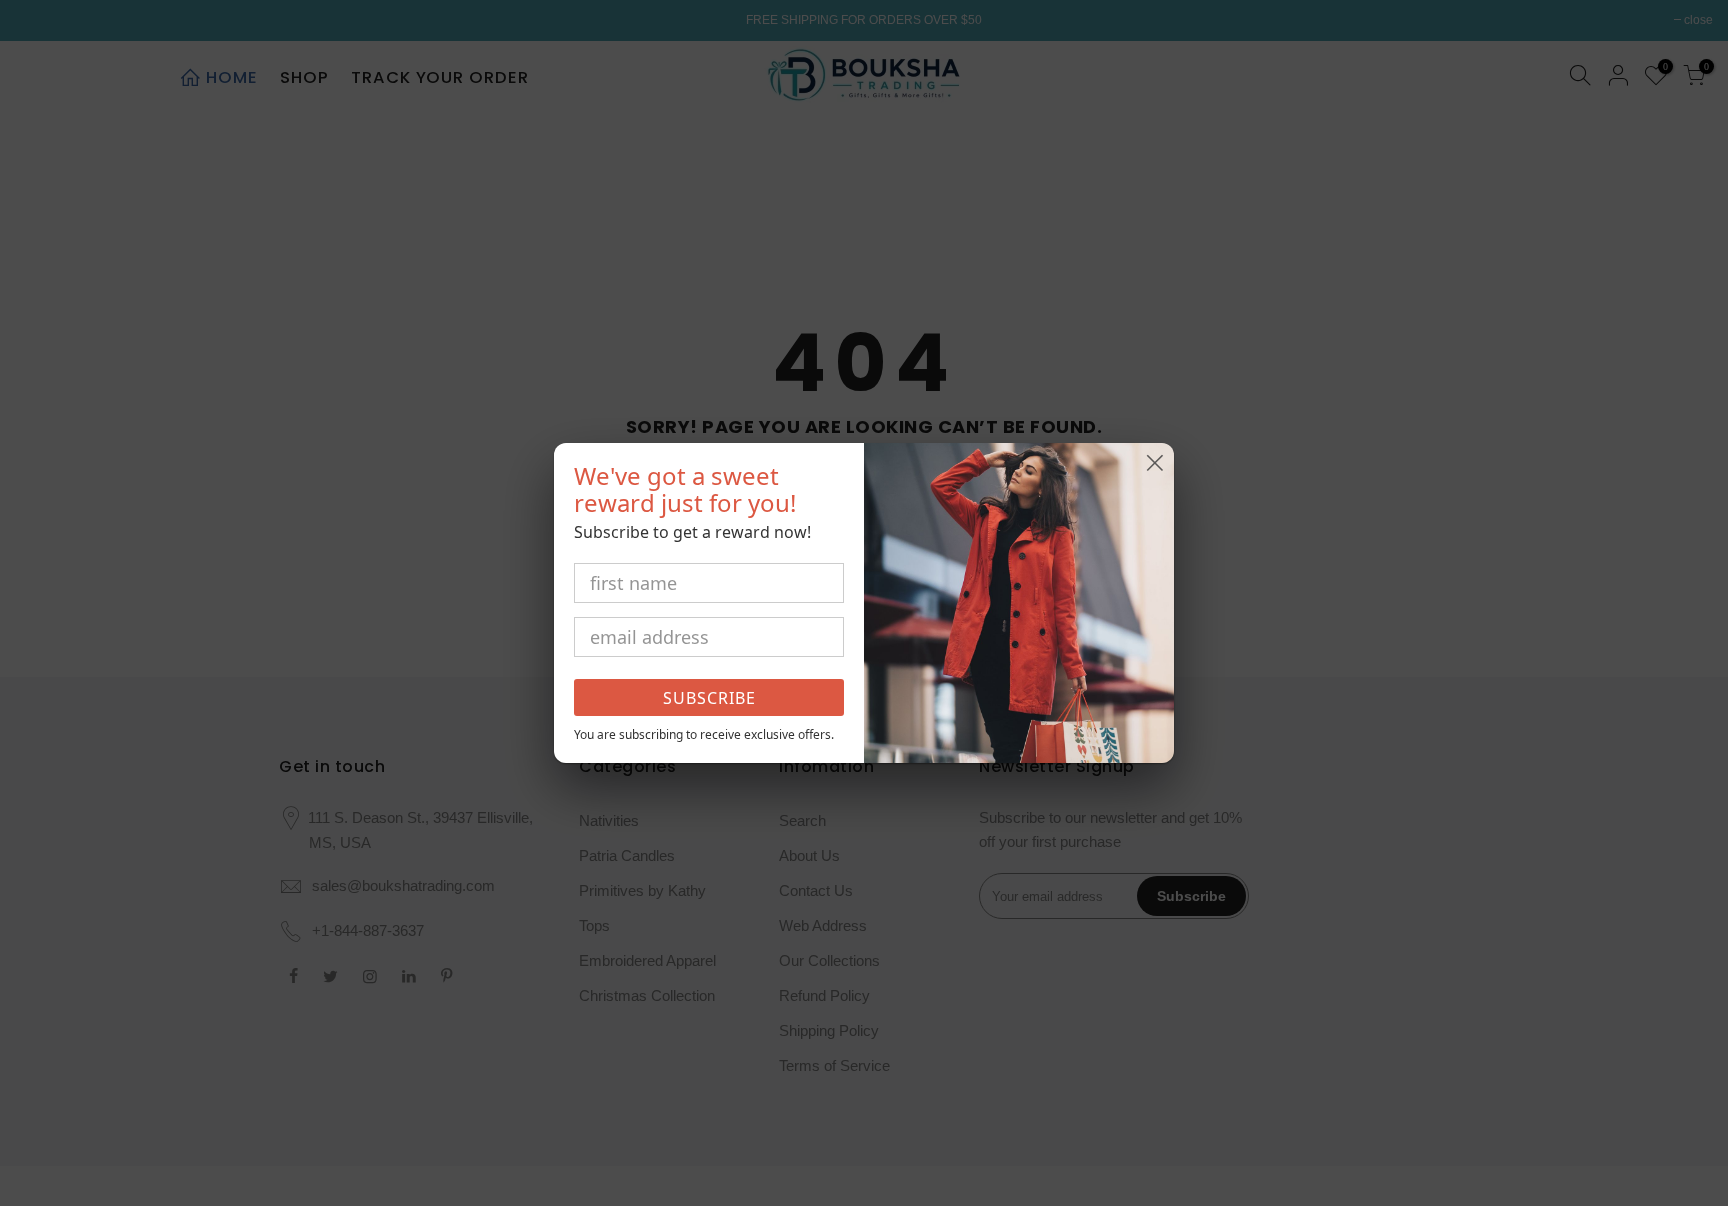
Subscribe (709, 698)
